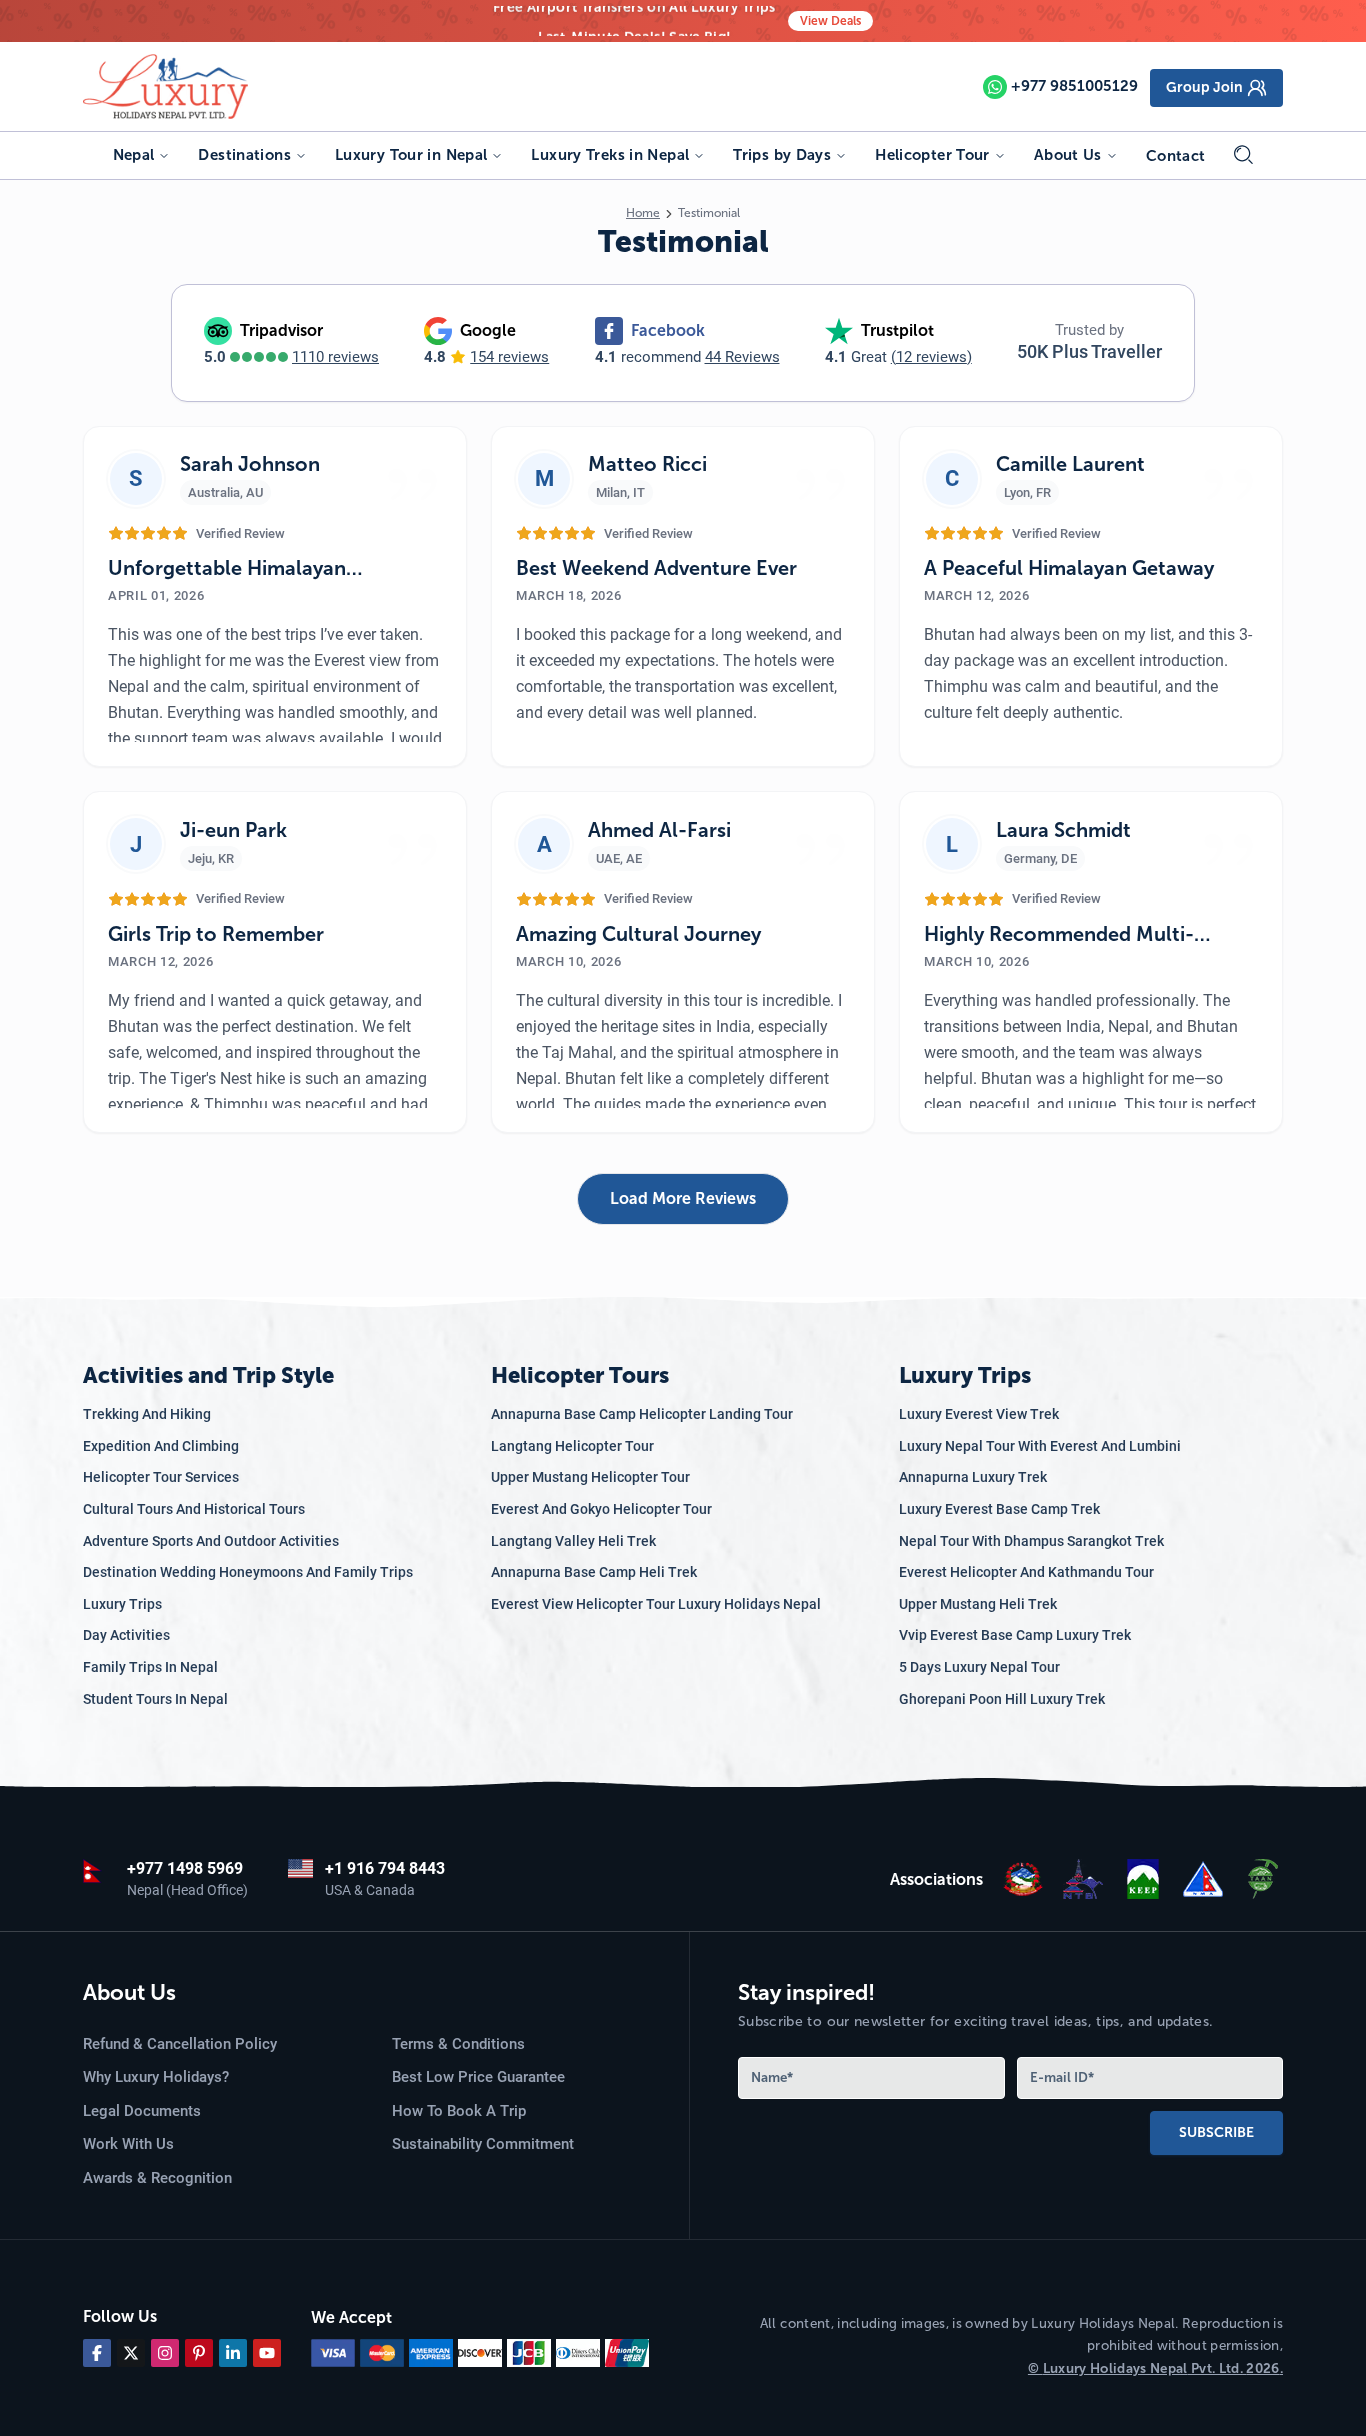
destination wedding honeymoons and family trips (248, 1572)
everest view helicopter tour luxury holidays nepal (656, 1604)
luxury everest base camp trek (999, 1509)
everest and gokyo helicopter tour (601, 1509)
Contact (1176, 156)
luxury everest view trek (979, 1414)
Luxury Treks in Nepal (610, 155)
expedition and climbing (161, 1446)
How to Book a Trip (459, 2111)
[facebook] (97, 2353)
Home (643, 213)
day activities (126, 1635)
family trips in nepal (150, 1667)
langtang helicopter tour (572, 1446)
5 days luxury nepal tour (979, 1667)
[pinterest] (199, 2353)
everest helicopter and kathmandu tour (1026, 1572)
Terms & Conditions (458, 2044)
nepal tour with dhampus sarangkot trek (1031, 1541)
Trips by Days (782, 155)
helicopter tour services (161, 1477)
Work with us (128, 2144)
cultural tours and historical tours (194, 1509)
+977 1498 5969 (185, 1868)
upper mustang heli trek (978, 1604)
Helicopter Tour (932, 155)
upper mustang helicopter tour (590, 1477)
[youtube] (267, 2353)
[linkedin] (233, 2353)
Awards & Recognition (157, 2178)
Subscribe (1216, 2132)
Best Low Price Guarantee (478, 2077)
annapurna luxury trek (973, 1477)
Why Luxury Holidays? (156, 2077)
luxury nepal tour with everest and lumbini (1040, 1446)
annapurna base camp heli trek (594, 1572)
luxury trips (122, 1604)
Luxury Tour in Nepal (411, 155)
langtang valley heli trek (573, 1541)
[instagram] (165, 2353)
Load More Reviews (683, 1198)
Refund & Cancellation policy (180, 2044)
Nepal (134, 155)
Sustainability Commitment (483, 2144)
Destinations (244, 155)
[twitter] (131, 2353)
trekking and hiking (147, 1414)
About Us (1068, 155)
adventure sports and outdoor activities (211, 1541)
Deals (830, 21)
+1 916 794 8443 (385, 1868)
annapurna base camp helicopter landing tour (642, 1414)
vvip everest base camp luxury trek (1015, 1635)
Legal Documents (142, 2111)
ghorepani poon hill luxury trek (1002, 1699)
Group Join (1204, 87)
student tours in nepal (155, 1699)
